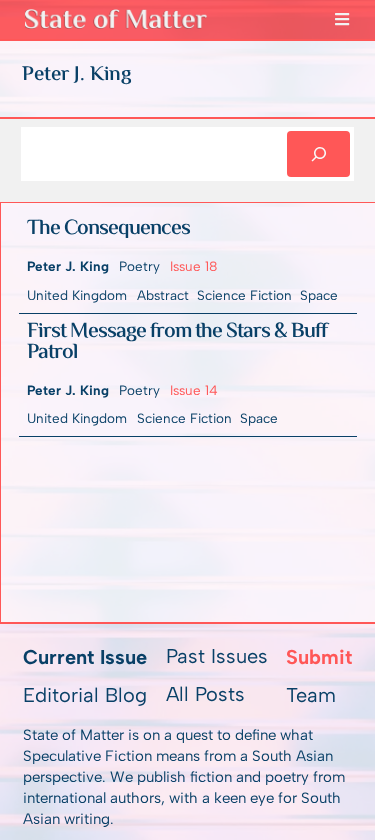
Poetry (139, 266)
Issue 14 (194, 390)
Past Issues (217, 656)
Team (311, 695)
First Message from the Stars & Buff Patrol (177, 343)
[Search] (319, 154)
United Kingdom (77, 295)
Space (319, 295)
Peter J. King (68, 266)
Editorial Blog (85, 695)
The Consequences (108, 230)
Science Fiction (244, 295)
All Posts (205, 694)
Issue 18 (193, 266)
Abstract (163, 295)
